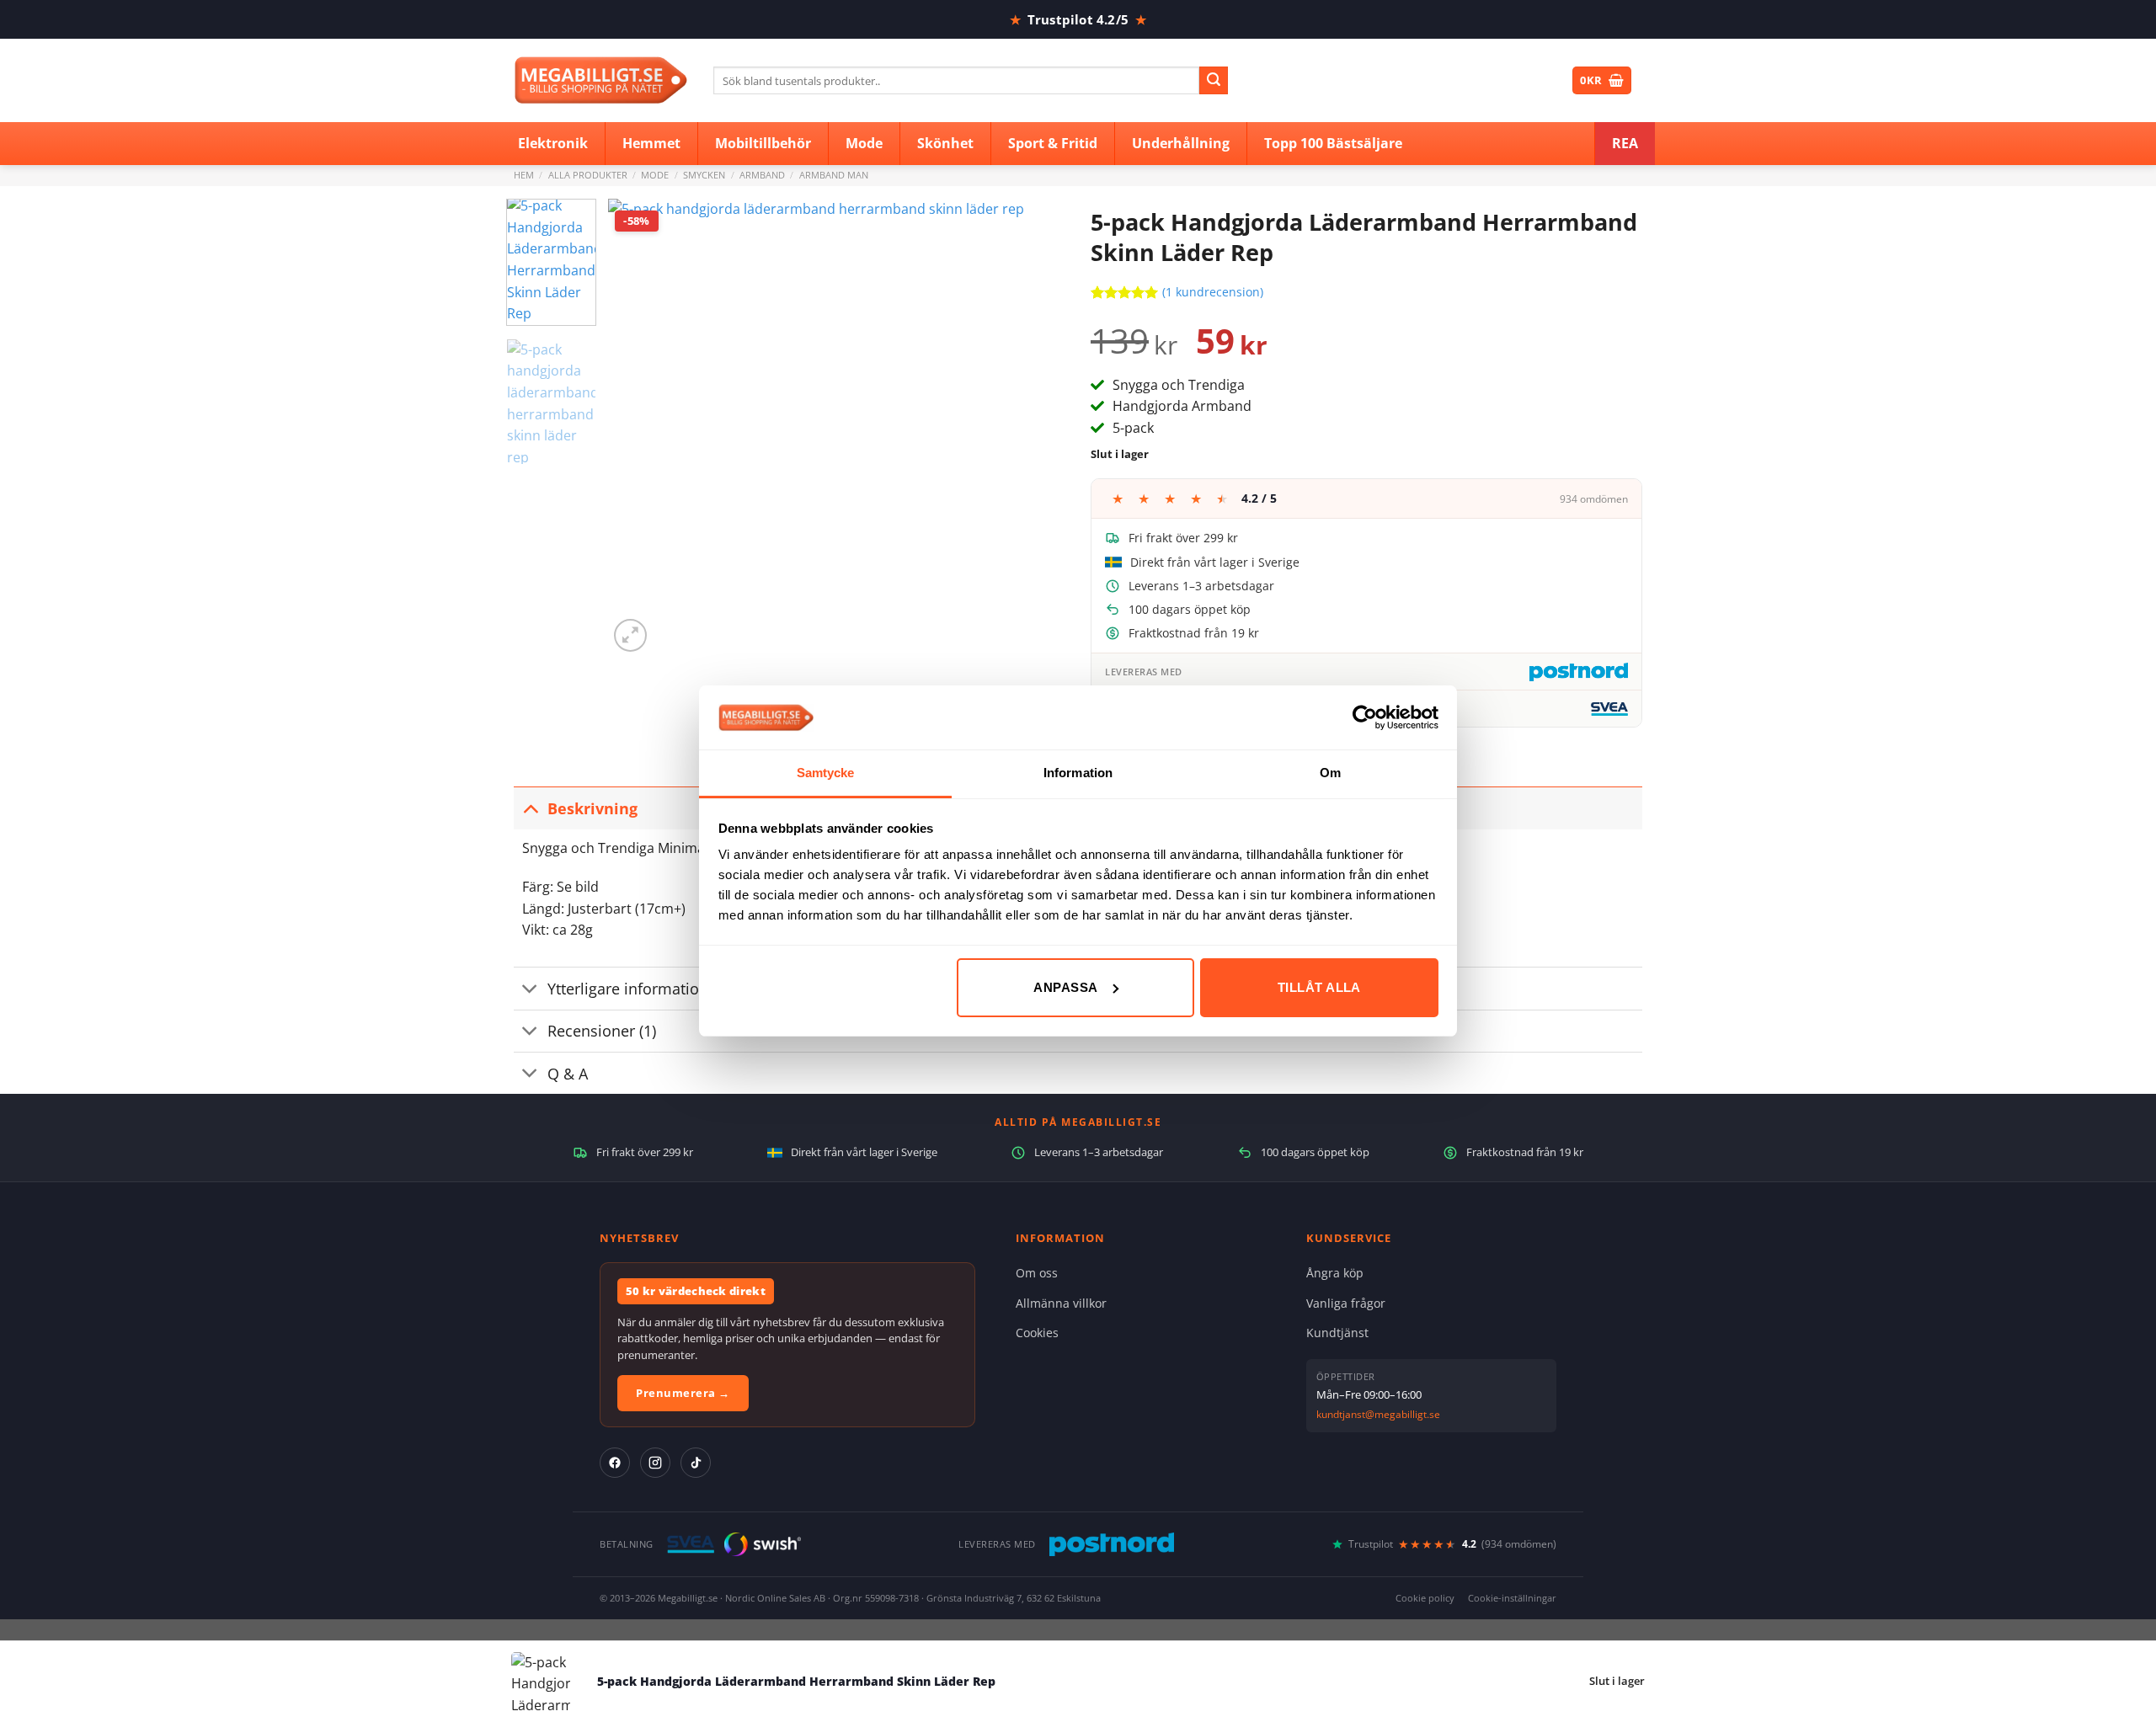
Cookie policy (1425, 1598)
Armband (762, 175)
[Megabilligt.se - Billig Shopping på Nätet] (601, 80)
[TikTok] (696, 1463)
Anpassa (1065, 987)
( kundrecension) (1213, 292)
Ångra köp (1335, 1273)
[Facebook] (615, 1463)
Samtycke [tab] (826, 773)
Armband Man (834, 175)
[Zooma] (630, 635)
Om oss (1037, 1273)
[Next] (1035, 427)
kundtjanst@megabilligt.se (1378, 1414)
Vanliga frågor (1346, 1303)
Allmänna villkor (1061, 1303)
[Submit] (1214, 81)
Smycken (704, 175)
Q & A (568, 1074)
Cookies (1037, 1333)
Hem (524, 175)
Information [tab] (1078, 773)
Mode (655, 175)
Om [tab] (1330, 773)
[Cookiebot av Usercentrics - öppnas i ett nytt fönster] (1365, 717)
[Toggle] (530, 808)
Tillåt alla (1319, 987)
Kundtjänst (1337, 1333)
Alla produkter (588, 175)
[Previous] (638, 427)
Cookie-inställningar (1512, 1598)
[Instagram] (655, 1463)
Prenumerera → (683, 1393)
